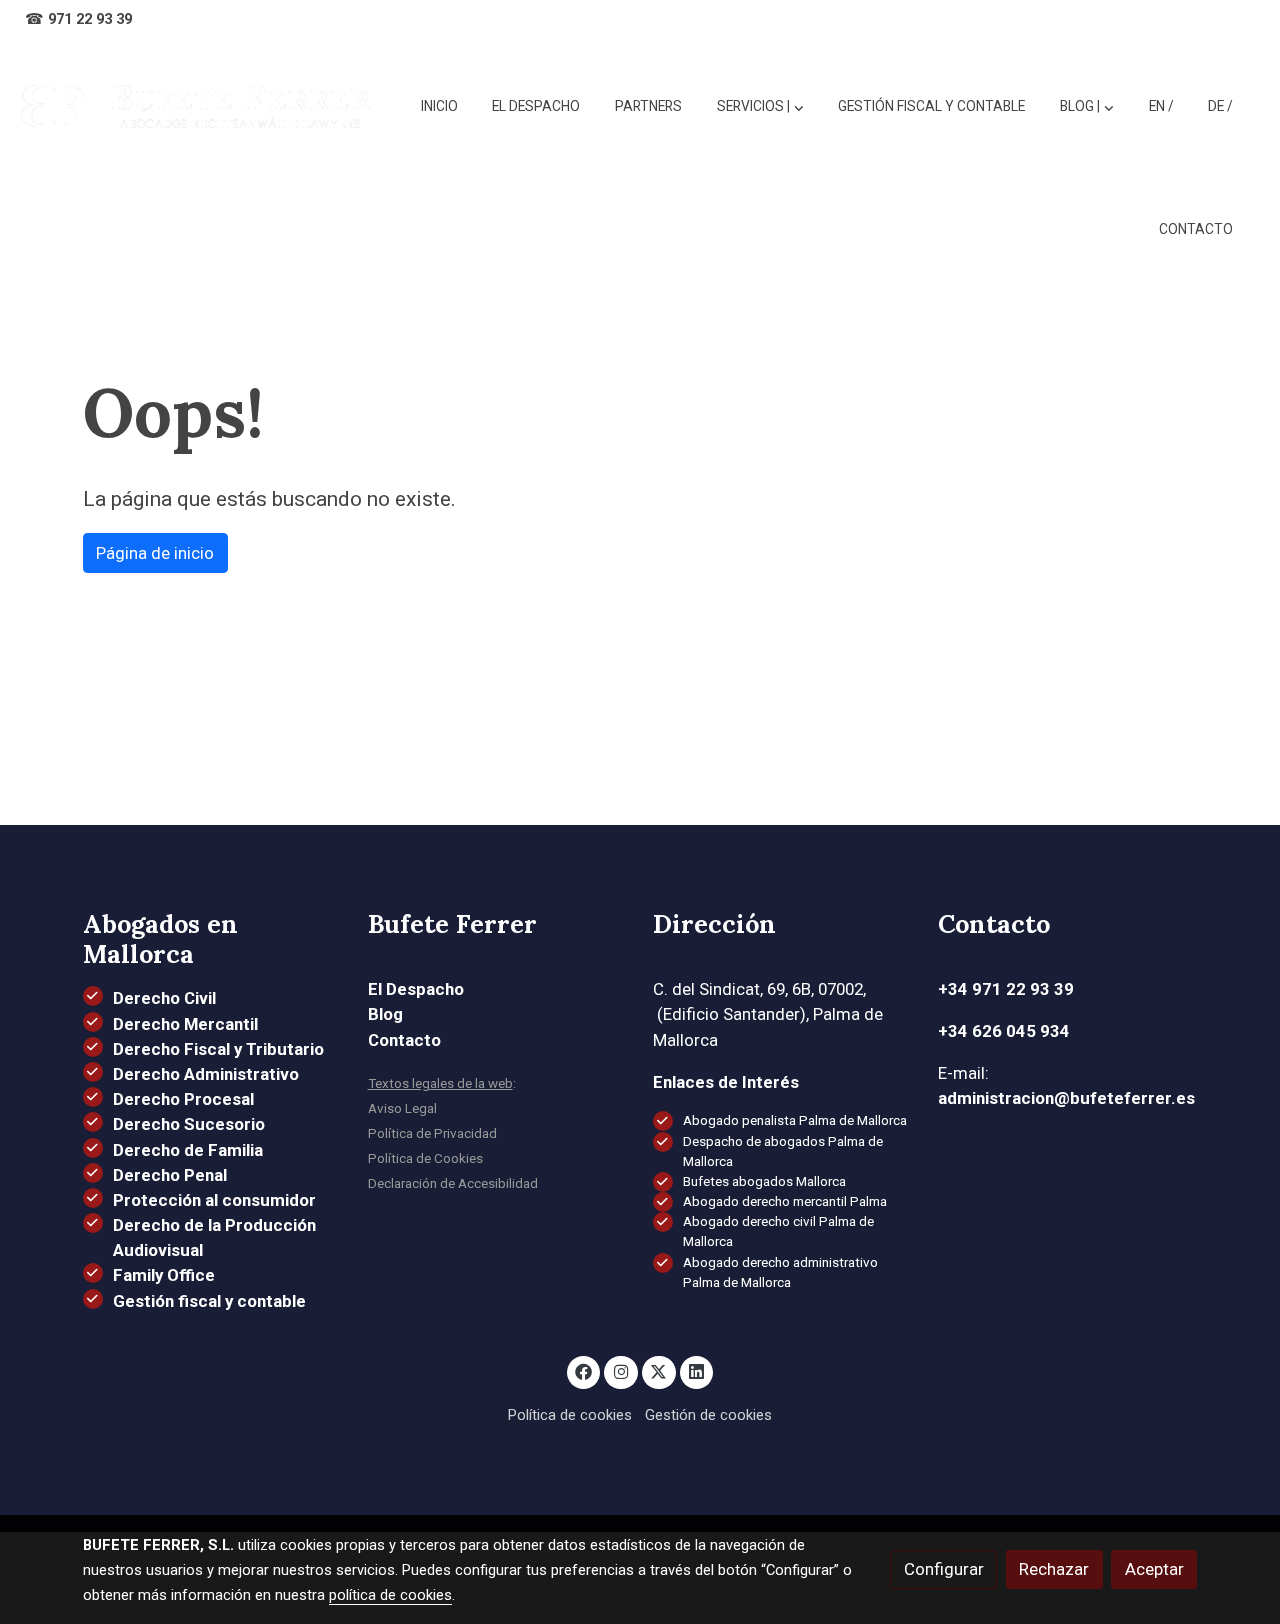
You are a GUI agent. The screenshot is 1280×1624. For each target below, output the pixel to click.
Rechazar (1054, 1569)
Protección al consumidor (214, 1200)
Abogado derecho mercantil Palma (785, 1201)
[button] (1087, 107)
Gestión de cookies (708, 1415)
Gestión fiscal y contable (209, 1301)
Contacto (404, 1040)
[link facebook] (584, 1370)
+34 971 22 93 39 (1006, 989)
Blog (385, 1014)
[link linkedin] (697, 1370)
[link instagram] (621, 1370)
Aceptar (1154, 1569)
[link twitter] (659, 1370)
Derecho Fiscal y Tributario (218, 1049)
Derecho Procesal (183, 1099)
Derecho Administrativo (206, 1074)
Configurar (944, 1569)
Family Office (164, 1275)
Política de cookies (570, 1415)
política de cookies (390, 1595)
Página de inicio (155, 553)
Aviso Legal (402, 1108)
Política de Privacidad (432, 1133)
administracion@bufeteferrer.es (1066, 1098)
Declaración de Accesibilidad (453, 1183)
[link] (196, 106)
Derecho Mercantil (185, 1024)
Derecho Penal (170, 1175)
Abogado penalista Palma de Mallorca (795, 1120)
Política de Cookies (425, 1158)
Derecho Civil (164, 998)
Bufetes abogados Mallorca (764, 1181)
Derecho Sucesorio (189, 1124)
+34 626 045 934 (1004, 1031)
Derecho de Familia (188, 1150)
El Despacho (416, 989)
